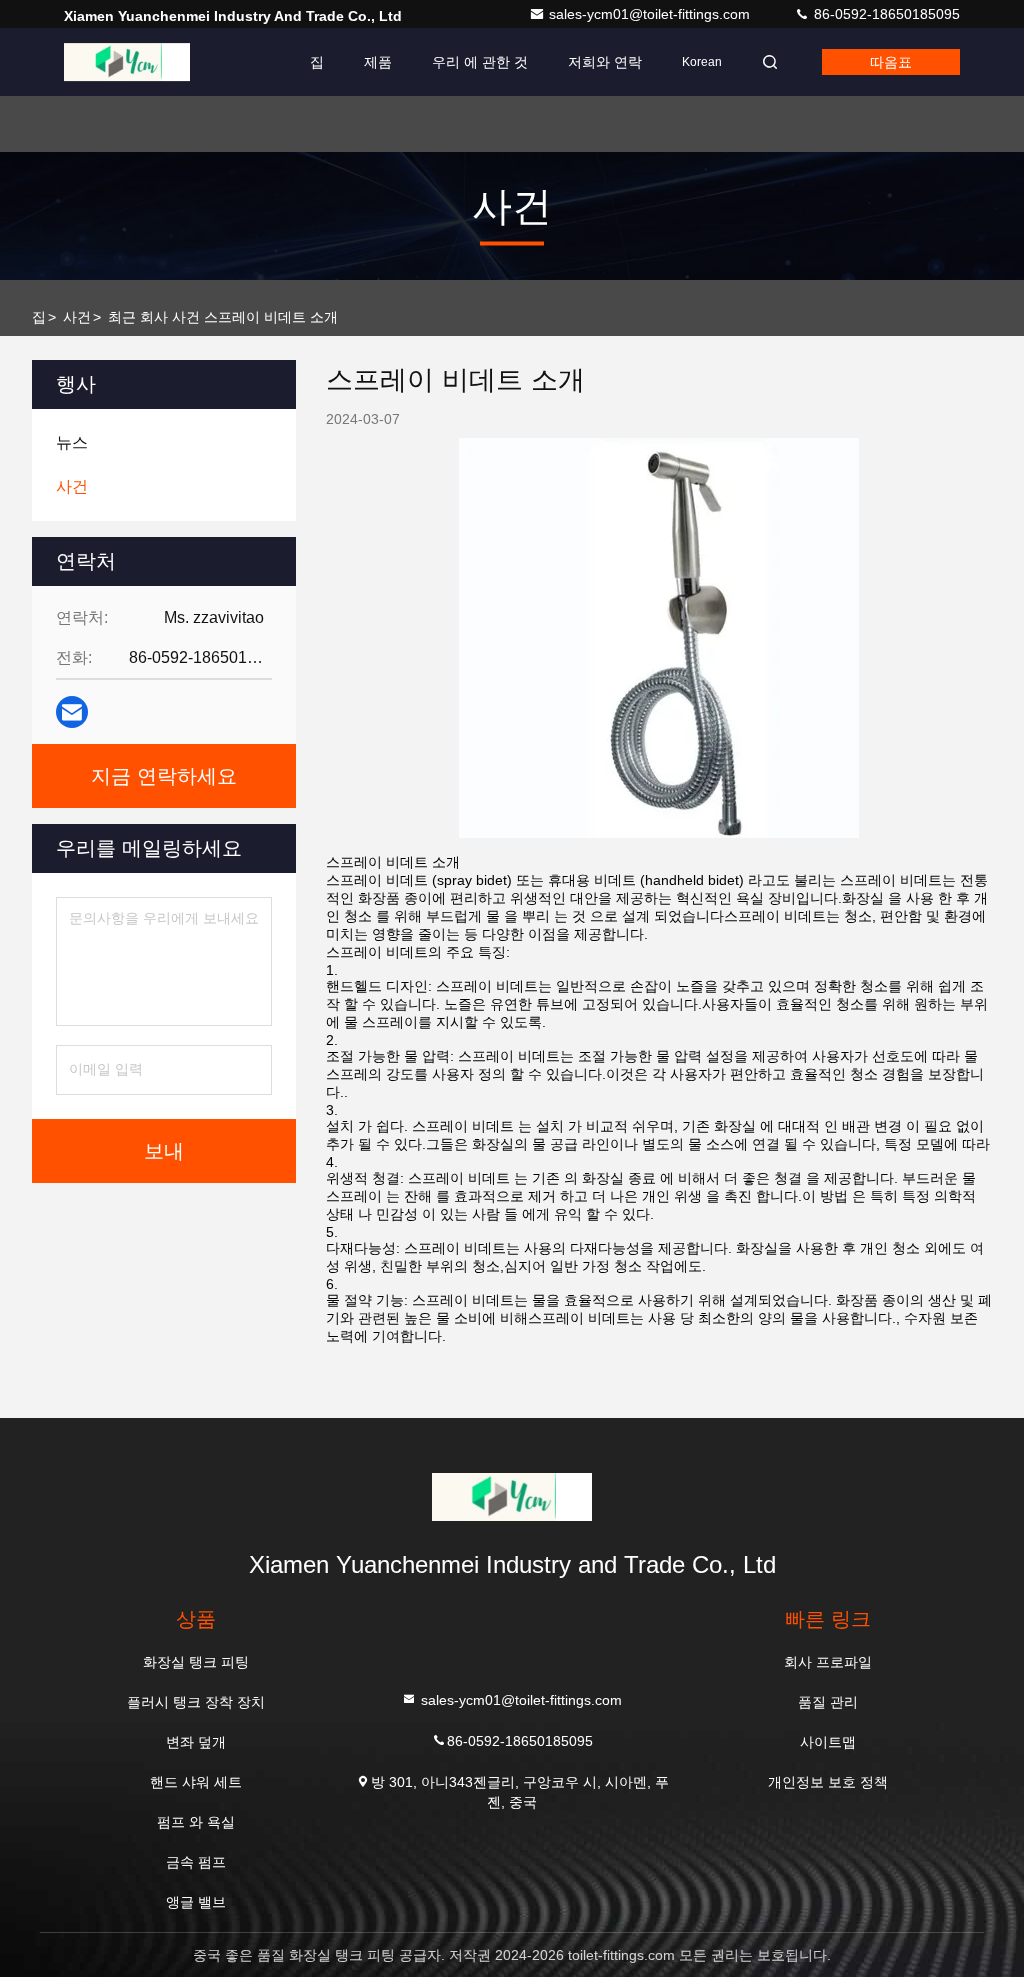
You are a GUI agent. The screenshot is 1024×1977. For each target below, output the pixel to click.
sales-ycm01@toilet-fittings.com (651, 14)
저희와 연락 (605, 62)
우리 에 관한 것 (480, 62)
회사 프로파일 (828, 1662)
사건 (77, 317)
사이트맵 (828, 1742)
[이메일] (72, 712)
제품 (378, 62)
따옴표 (891, 62)
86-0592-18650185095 (885, 14)
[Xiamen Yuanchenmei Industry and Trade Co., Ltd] (127, 62)
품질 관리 (828, 1702)
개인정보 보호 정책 (828, 1782)
